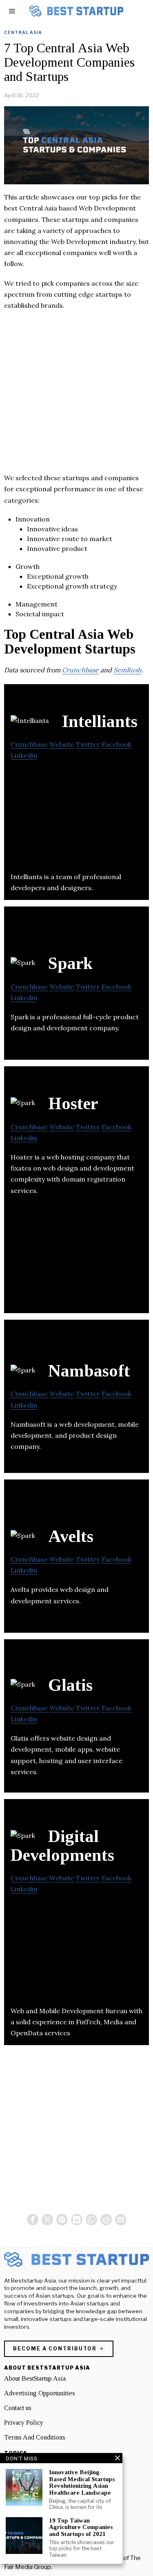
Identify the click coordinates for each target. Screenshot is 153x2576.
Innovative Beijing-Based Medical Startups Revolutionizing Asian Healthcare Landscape (82, 2482)
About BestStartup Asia (35, 2378)
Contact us (18, 2408)
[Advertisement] (76, 396)
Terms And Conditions (35, 2437)
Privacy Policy (24, 2423)
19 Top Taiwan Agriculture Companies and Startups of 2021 (81, 2527)
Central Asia (23, 32)
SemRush (127, 670)
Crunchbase (80, 670)
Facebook (116, 744)
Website (62, 744)
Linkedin (24, 755)
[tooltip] (33, 2220)
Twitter (88, 744)
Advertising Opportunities (40, 2393)
